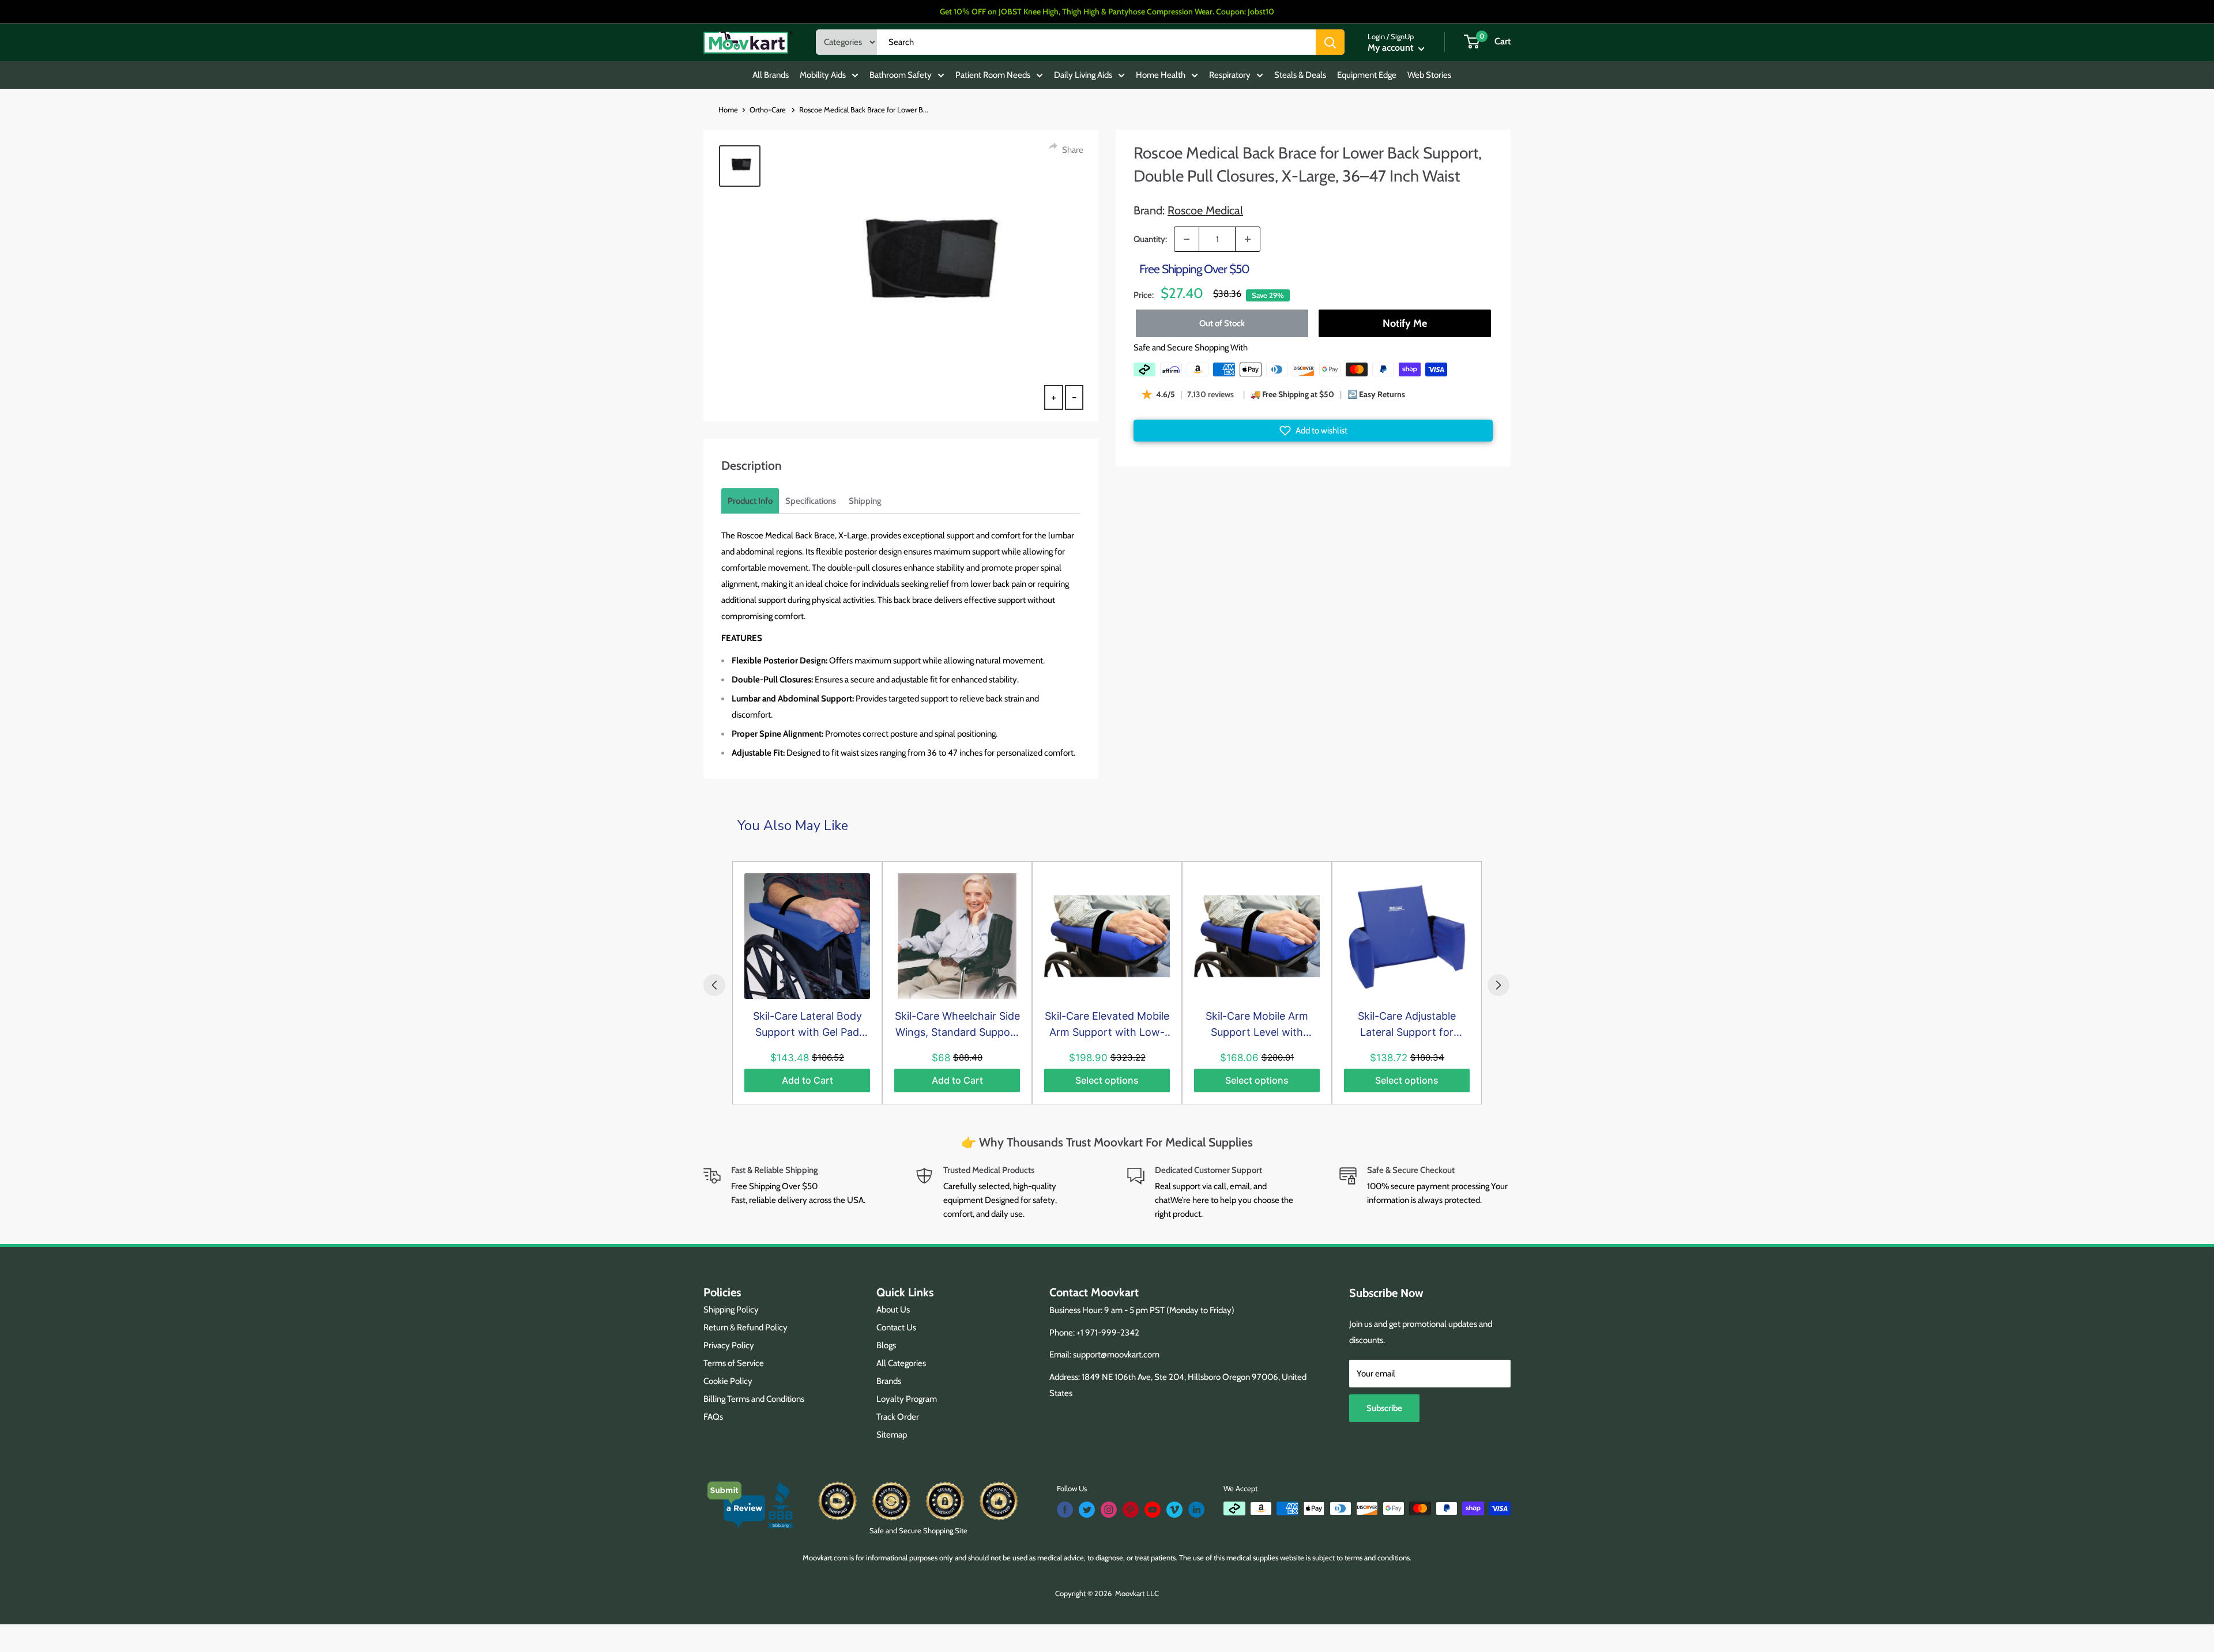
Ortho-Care (769, 110)
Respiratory (1230, 75)
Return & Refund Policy (745, 1327)
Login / (1378, 36)
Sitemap (892, 1435)
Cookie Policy (728, 1381)
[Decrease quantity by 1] (1187, 239)
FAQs (713, 1417)
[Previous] (714, 985)
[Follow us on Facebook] (1065, 1510)
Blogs (886, 1345)
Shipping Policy (731, 1310)
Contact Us (896, 1327)
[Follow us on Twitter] (1087, 1510)
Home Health (1161, 75)
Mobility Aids (823, 75)
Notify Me (1404, 323)
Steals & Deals (1300, 75)
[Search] (1330, 42)
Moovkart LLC (1137, 1593)
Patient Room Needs (993, 75)
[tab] (750, 501)
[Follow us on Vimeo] (1174, 1510)
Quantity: (1150, 239)
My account (1392, 48)
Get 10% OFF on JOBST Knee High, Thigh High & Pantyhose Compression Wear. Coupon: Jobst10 (1107, 12)
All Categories (901, 1363)
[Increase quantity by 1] (1248, 239)
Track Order (898, 1417)
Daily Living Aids (1083, 75)
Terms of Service (734, 1363)
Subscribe (1384, 1408)
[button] (1313, 431)
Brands (889, 1381)
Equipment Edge (1367, 75)
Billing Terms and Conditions (754, 1399)
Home (728, 110)
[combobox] (1096, 42)
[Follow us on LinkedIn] (1196, 1510)
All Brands (771, 75)
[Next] (1498, 985)
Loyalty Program (907, 1399)
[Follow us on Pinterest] (1131, 1510)
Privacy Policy (729, 1345)
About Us (893, 1310)
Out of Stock (1222, 323)
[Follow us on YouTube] (1153, 1510)
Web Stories (1429, 75)
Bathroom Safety (901, 75)
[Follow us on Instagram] (1109, 1510)
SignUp (1402, 36)
